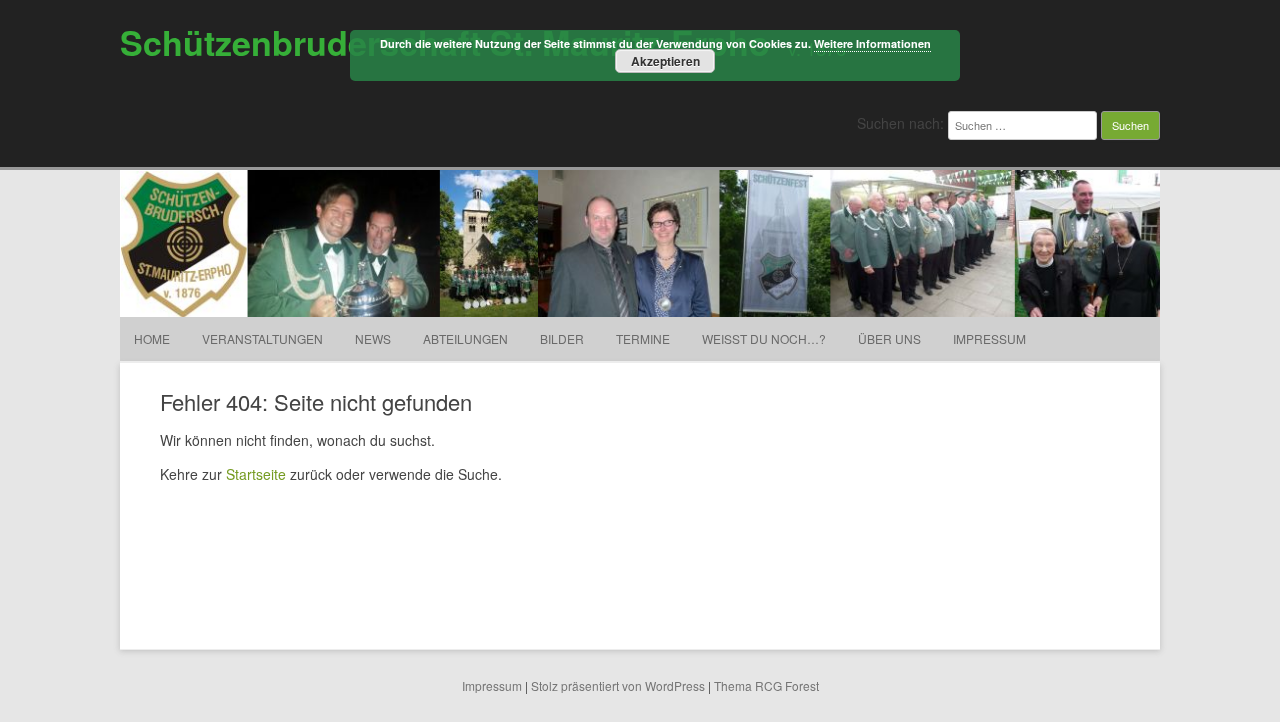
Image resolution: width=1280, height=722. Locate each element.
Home (152, 338)
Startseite (256, 474)
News (373, 338)
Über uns (889, 338)
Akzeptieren (665, 61)
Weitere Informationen (872, 43)
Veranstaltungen (262, 338)
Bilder (562, 338)
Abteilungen (465, 338)
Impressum (989, 338)
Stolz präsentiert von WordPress (618, 685)
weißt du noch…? (764, 338)
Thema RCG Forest (766, 685)
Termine (643, 338)
